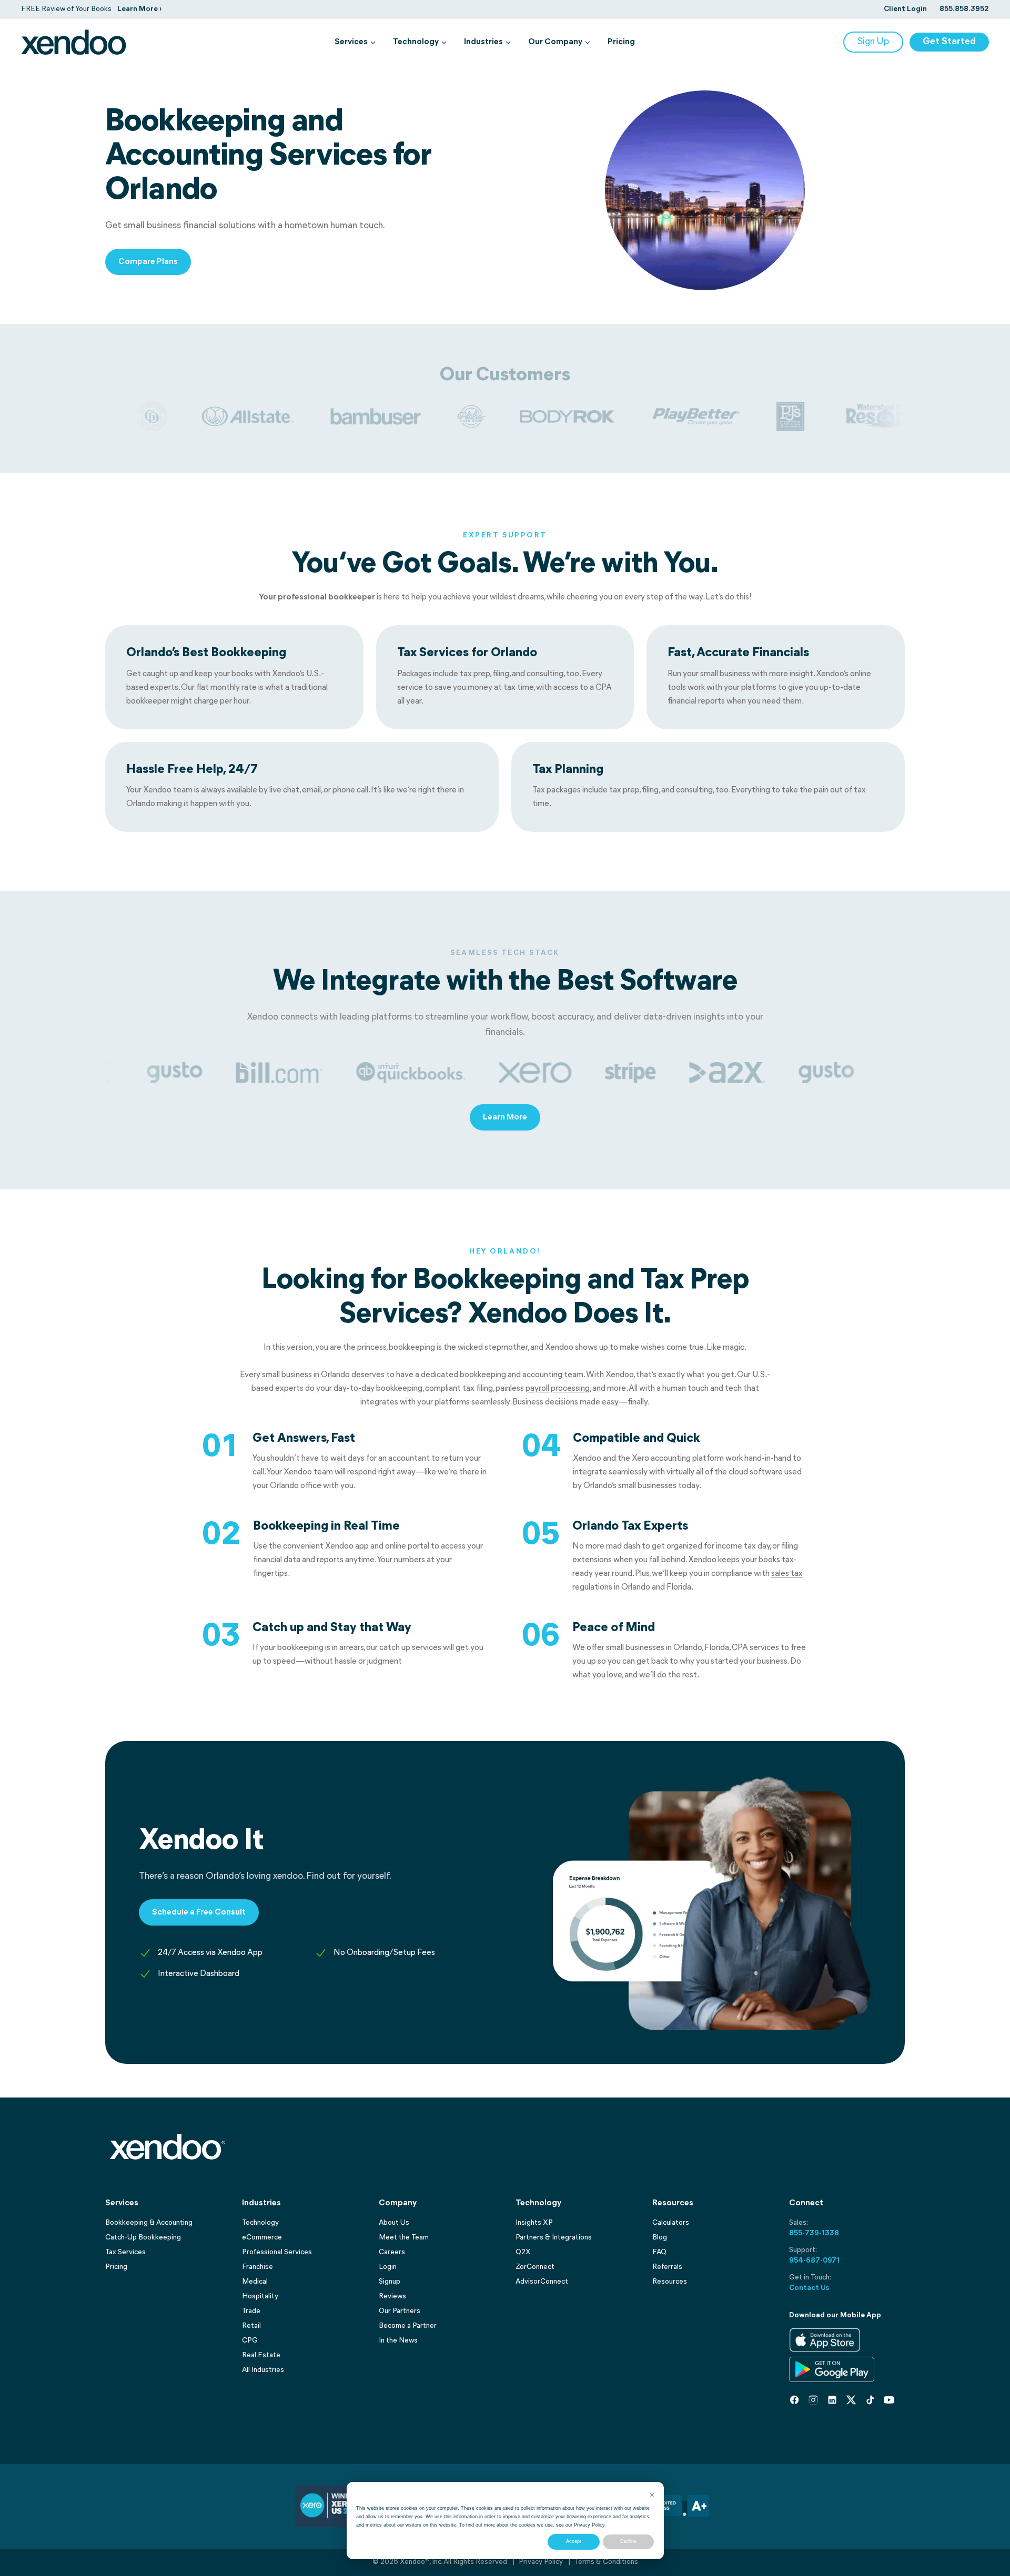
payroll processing (558, 1389)
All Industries (263, 2370)
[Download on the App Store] (825, 2340)
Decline (628, 2541)
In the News (398, 2341)
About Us (394, 2223)
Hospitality (260, 2297)
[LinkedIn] (832, 2400)
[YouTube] (889, 2400)
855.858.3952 (964, 9)
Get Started (949, 42)
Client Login (905, 9)
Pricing (621, 42)
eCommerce (262, 2238)
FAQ (659, 2252)
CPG (250, 2341)
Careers (392, 2252)
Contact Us (809, 2288)
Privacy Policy (589, 2525)
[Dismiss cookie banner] (652, 2496)
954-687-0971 (814, 2261)
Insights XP (534, 2223)
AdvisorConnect (542, 2282)
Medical (255, 2282)
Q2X (523, 2252)
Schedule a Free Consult (199, 1912)
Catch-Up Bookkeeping (143, 2238)
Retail (251, 2326)
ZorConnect (535, 2267)
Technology (416, 42)
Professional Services (277, 2252)
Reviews (392, 2297)
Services (351, 42)
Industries (483, 42)
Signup (390, 2282)
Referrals (667, 2267)
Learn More (505, 1117)
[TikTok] (870, 2400)
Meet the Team (404, 2238)
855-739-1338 (814, 2233)
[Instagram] (813, 2400)
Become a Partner (408, 2326)
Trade (251, 2311)
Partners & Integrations (554, 2238)
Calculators (671, 2223)
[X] (851, 2400)
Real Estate (261, 2355)
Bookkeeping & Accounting (149, 2223)
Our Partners (400, 2311)
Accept (574, 2541)
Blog (660, 2238)
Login (388, 2267)
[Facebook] (794, 2400)
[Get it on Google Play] (832, 2369)
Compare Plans (148, 262)
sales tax (787, 1574)
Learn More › (139, 9)
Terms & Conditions (606, 2562)
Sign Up (873, 42)
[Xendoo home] (74, 42)
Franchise (257, 2267)
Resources (670, 2282)
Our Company (555, 42)
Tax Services (125, 2252)
